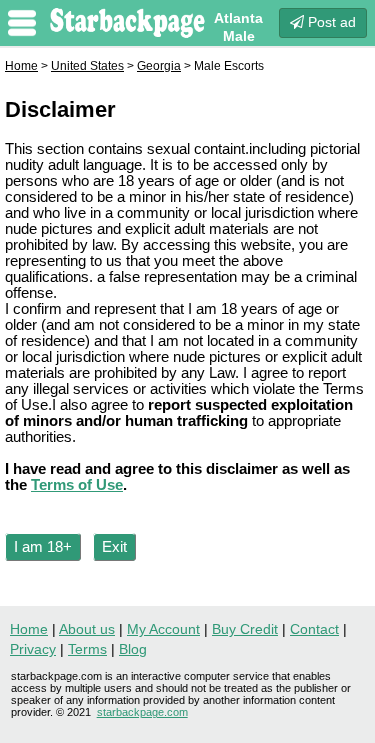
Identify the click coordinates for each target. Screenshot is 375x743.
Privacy (33, 649)
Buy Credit (245, 629)
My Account (163, 629)
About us (87, 629)
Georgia (159, 66)
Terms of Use (77, 485)
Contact (314, 629)
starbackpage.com (142, 712)
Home (21, 66)
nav (22, 23)
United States (87, 66)
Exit (114, 547)
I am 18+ (43, 547)
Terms (87, 649)
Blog (133, 649)
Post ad (330, 22)
